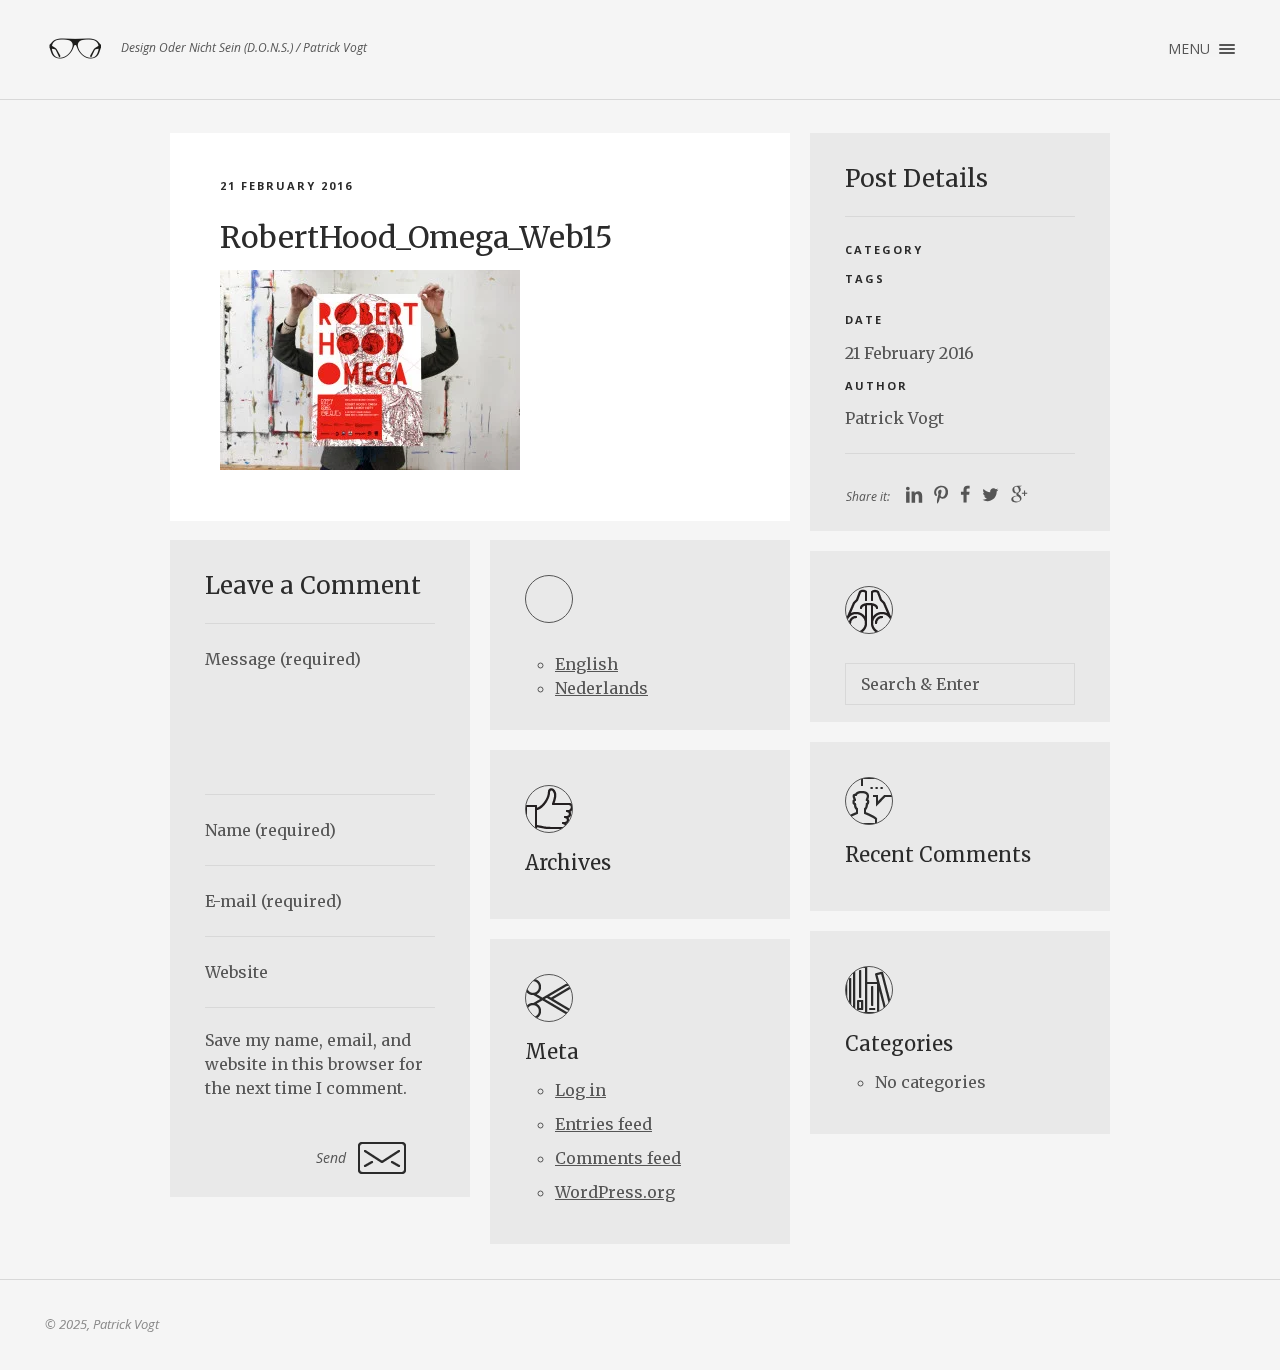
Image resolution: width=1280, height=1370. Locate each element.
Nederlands (601, 688)
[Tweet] (990, 495)
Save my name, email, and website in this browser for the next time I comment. (314, 1064)
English (586, 664)
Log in (580, 1090)
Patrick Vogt (894, 418)
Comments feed (618, 1158)
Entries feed (603, 1124)
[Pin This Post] (941, 495)
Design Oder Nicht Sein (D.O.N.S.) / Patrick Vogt (75, 49)
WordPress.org (615, 1192)
